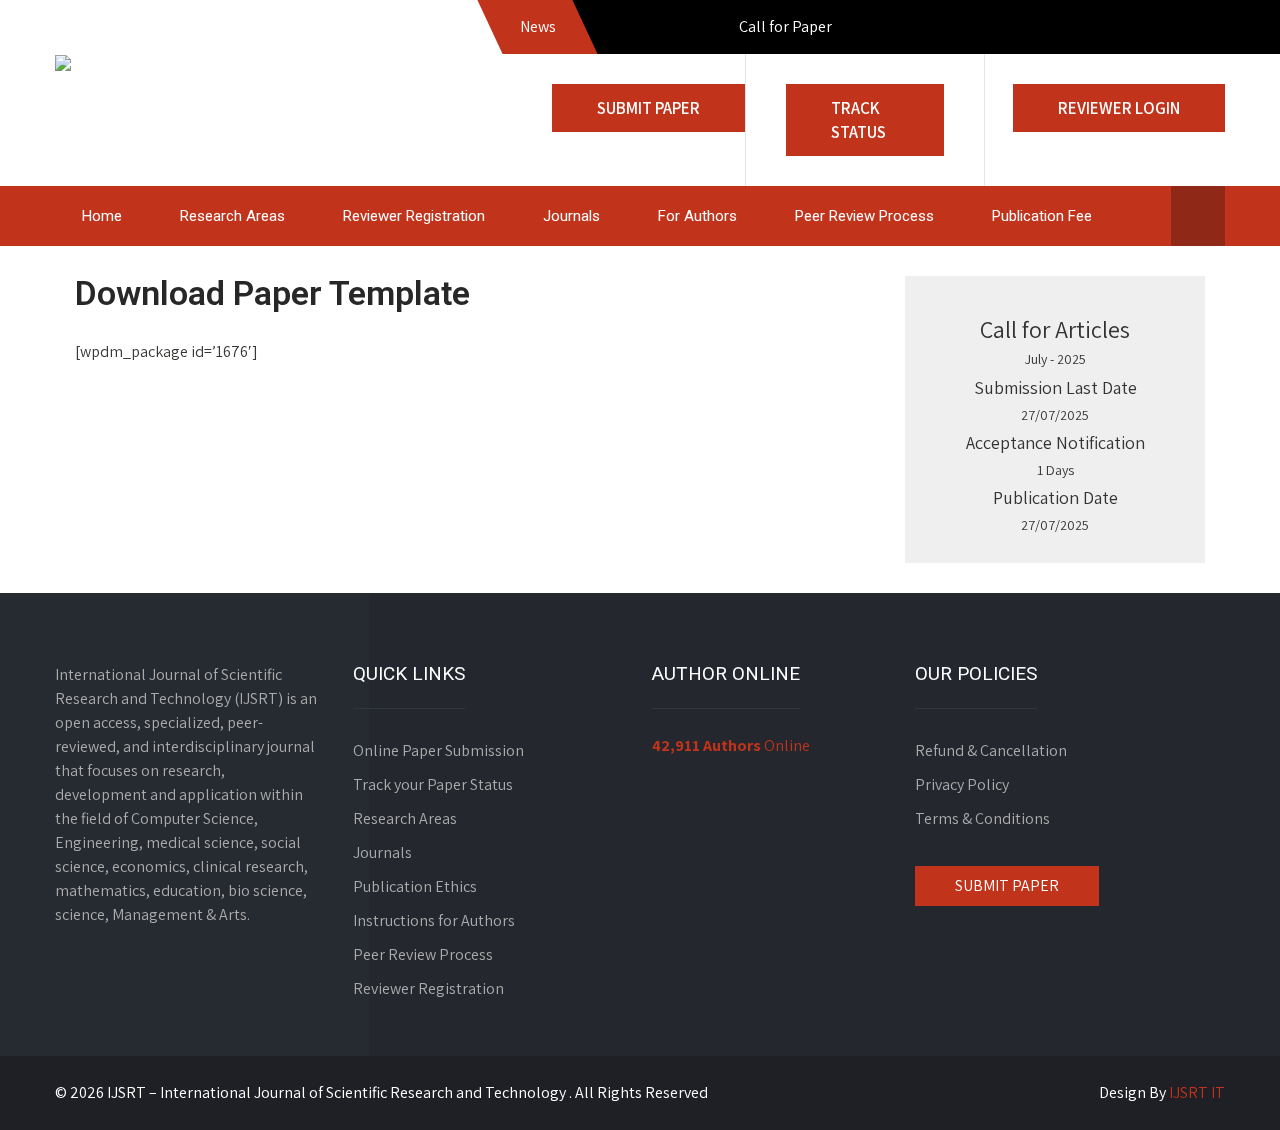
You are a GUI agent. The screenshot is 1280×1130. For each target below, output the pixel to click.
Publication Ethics (415, 886)
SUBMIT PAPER (1007, 885)
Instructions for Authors (434, 920)
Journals (571, 216)
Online (731, 745)
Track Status (858, 120)
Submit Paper (648, 108)
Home (102, 216)
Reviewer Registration (414, 216)
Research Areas (232, 216)
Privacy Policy (962, 784)
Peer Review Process (864, 216)
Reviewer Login (1119, 108)
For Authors (697, 216)
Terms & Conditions (982, 818)
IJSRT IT (1197, 1092)
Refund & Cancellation (991, 750)
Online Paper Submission (438, 750)
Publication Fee (1042, 216)
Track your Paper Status (433, 784)
